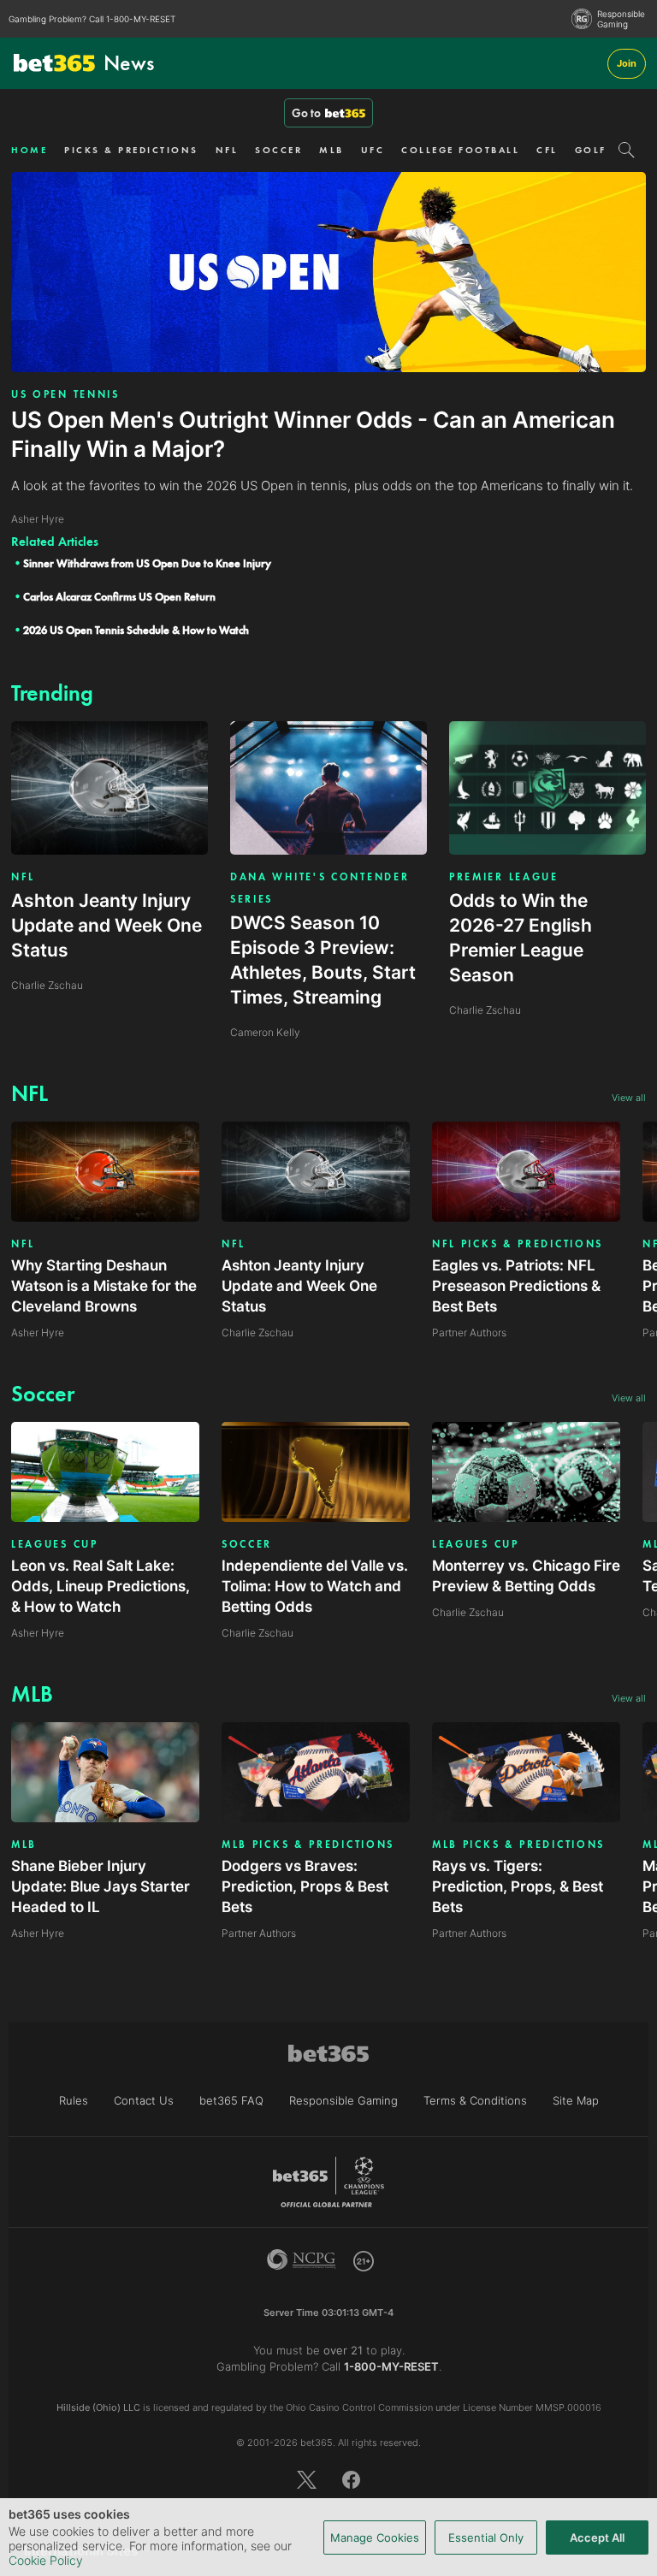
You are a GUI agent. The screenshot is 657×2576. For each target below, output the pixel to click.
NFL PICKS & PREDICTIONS (518, 1244)
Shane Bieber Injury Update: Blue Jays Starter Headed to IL (101, 1886)
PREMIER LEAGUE (504, 877)
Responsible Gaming (621, 19)
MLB (331, 150)
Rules (74, 2100)
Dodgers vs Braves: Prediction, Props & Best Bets (305, 1886)
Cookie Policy (46, 2560)
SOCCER (278, 150)
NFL (227, 150)
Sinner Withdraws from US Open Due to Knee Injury (147, 563)
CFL (547, 150)
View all (629, 1098)
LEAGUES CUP (55, 1544)
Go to (306, 113)
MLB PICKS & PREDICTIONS (308, 1845)
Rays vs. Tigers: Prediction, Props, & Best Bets (518, 1886)
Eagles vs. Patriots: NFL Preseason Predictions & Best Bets (516, 1286)
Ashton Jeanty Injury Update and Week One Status (299, 1286)
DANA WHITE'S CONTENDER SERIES (320, 888)
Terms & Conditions (475, 2100)
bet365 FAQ (231, 2100)
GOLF (591, 150)
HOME (29, 150)
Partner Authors (469, 1332)
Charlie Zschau (257, 1332)
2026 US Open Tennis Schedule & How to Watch (136, 630)
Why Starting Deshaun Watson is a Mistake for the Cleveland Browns (104, 1286)
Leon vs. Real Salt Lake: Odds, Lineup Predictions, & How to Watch (101, 1586)
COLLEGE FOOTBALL (460, 150)
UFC (373, 150)
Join (627, 63)
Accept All (597, 2538)
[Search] (627, 150)
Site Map (576, 2100)
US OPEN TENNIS (65, 394)
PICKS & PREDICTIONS (131, 150)
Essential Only (486, 2538)
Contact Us (144, 2100)
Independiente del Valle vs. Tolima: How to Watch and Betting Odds (315, 1586)
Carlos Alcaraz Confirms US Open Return (119, 597)
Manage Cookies (375, 2538)
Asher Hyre (38, 1332)
